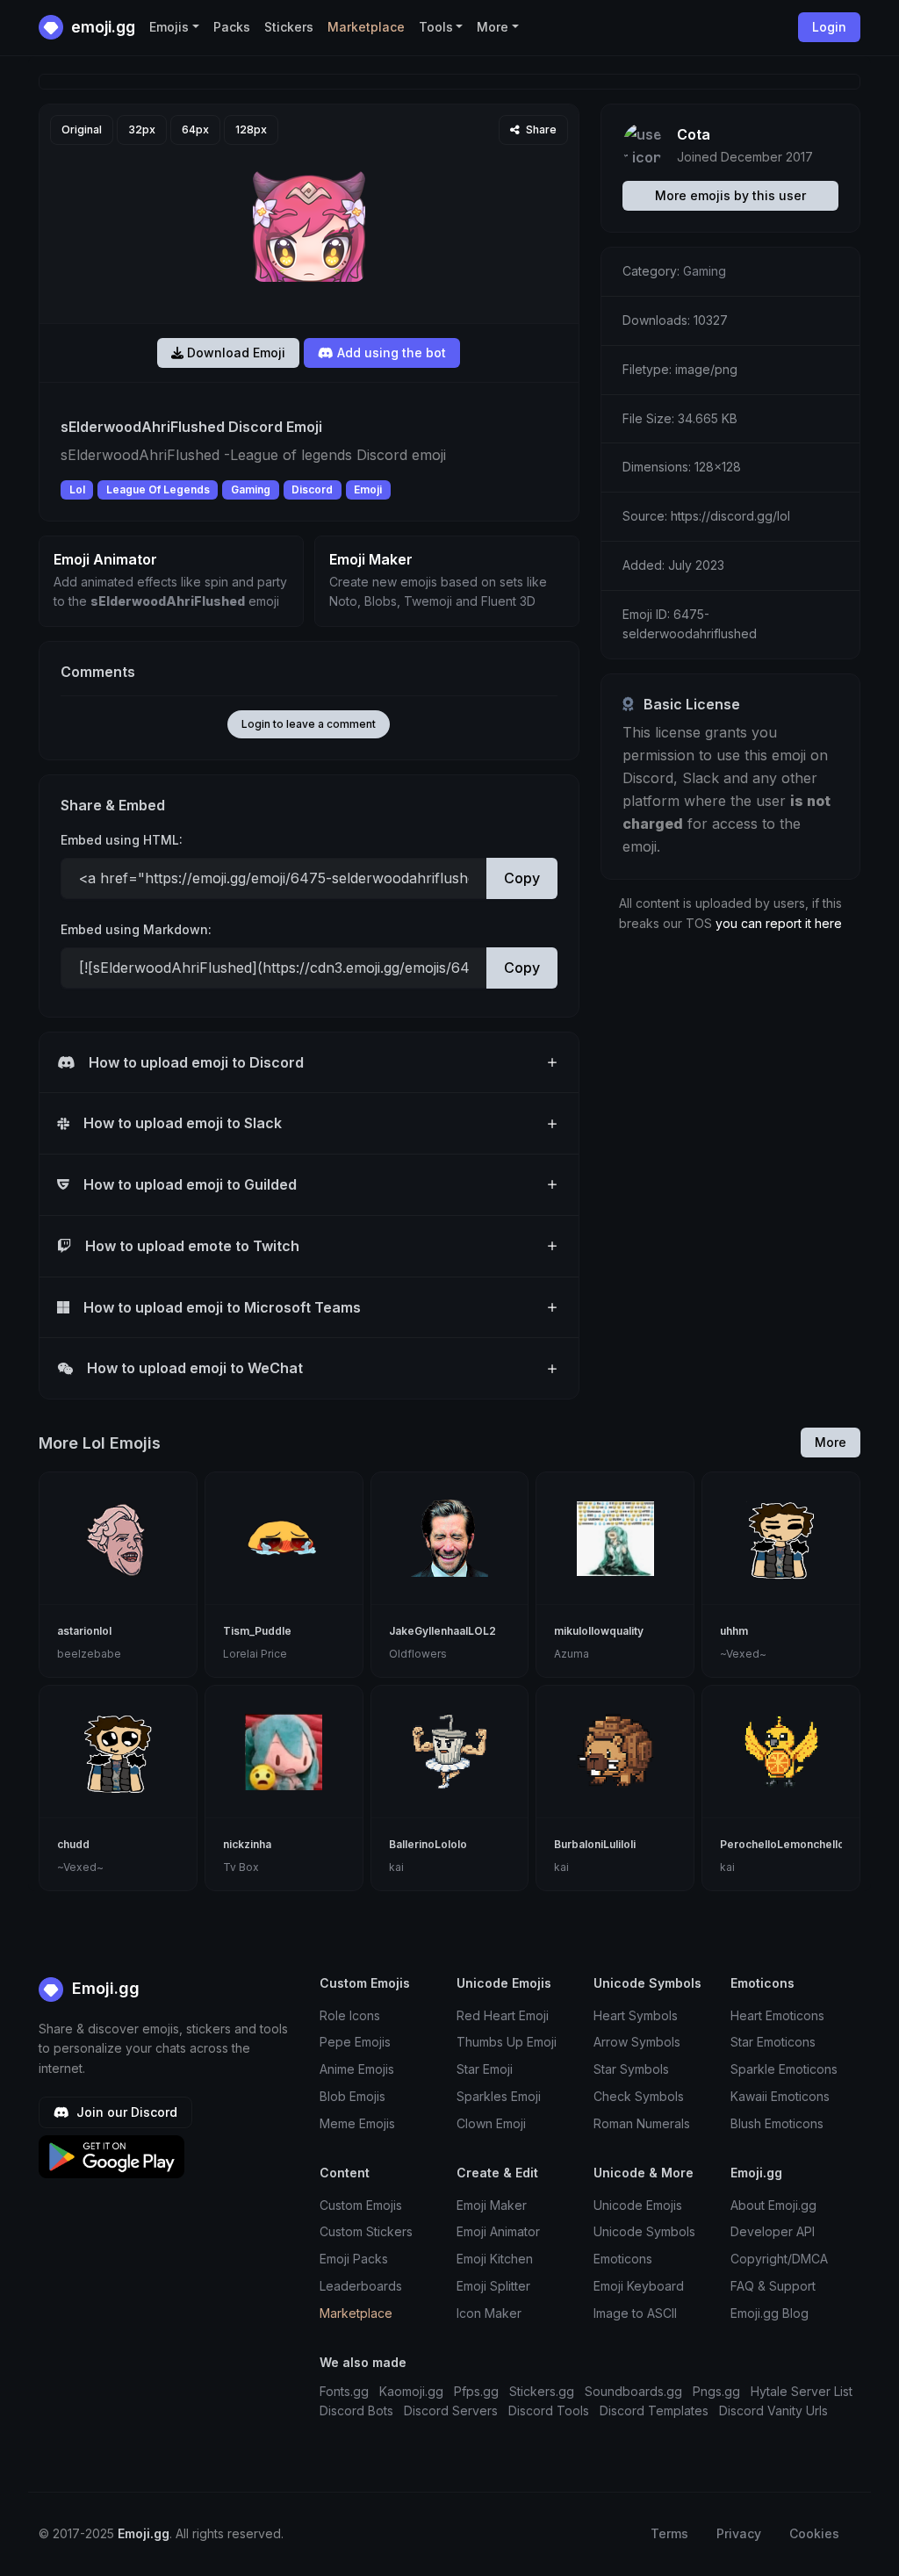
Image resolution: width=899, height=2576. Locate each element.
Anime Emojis (357, 2069)
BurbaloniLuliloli (595, 1844)
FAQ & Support (773, 2286)
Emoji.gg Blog (770, 2313)
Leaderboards (361, 2286)
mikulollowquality (599, 1631)
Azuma (572, 1654)
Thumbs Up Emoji (507, 2042)
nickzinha (247, 1844)
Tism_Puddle (257, 1631)
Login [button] (829, 27)
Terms (669, 2533)
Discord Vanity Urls (773, 2411)
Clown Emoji (491, 2123)
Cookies (814, 2533)
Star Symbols (631, 2069)
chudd (73, 1844)
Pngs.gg (716, 2391)
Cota (694, 134)
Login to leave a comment (309, 724)
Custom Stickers (366, 2231)
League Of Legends (158, 489)
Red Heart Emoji (503, 2015)
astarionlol (84, 1631)
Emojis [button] (169, 27)
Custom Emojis (361, 2205)
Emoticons (623, 2259)
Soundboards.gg (633, 2391)
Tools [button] (436, 27)
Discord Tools (549, 2411)
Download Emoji (234, 353)
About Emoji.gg (773, 2205)
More (831, 1442)
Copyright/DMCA (779, 2259)
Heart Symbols (636, 2015)
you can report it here (779, 923)
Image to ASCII (635, 2313)
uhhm (734, 1631)
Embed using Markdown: (136, 929)
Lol (77, 489)
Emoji (368, 489)
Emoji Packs (354, 2259)
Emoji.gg (104, 1988)
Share (540, 130)
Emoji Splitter (493, 2286)
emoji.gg (101, 27)
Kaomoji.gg (411, 2391)
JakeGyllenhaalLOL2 (442, 1631)
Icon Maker (489, 2313)
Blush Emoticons (777, 2123)
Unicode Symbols (644, 2231)
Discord (312, 489)
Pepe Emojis (355, 2042)
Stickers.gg (542, 2391)
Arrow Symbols (637, 2042)
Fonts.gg (344, 2391)
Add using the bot (390, 353)
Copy (522, 878)
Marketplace (366, 27)
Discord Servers (451, 2411)
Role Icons (350, 2015)
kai (396, 1867)
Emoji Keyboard (639, 2286)
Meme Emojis (357, 2123)
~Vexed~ (743, 1654)
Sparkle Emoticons (784, 2069)
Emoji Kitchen (495, 2259)
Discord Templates (654, 2411)
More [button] (493, 27)
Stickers (289, 27)
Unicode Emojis (638, 2205)
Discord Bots (356, 2411)
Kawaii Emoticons (780, 2096)
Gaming (251, 489)
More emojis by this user (730, 195)
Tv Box (241, 1867)
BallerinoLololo (428, 1844)
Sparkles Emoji (499, 2096)
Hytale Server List (802, 2391)
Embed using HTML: (122, 840)
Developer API (773, 2231)
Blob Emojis (352, 2096)
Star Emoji (485, 2069)
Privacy (739, 2533)
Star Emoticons (773, 2042)
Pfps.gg (476, 2391)
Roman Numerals (642, 2123)
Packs (232, 27)
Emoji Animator (498, 2231)
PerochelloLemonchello (782, 1844)
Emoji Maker (492, 2205)
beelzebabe (89, 1654)
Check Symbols (639, 2096)
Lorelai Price (255, 1654)
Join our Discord (125, 2112)
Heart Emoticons (777, 2015)
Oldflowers (418, 1654)
